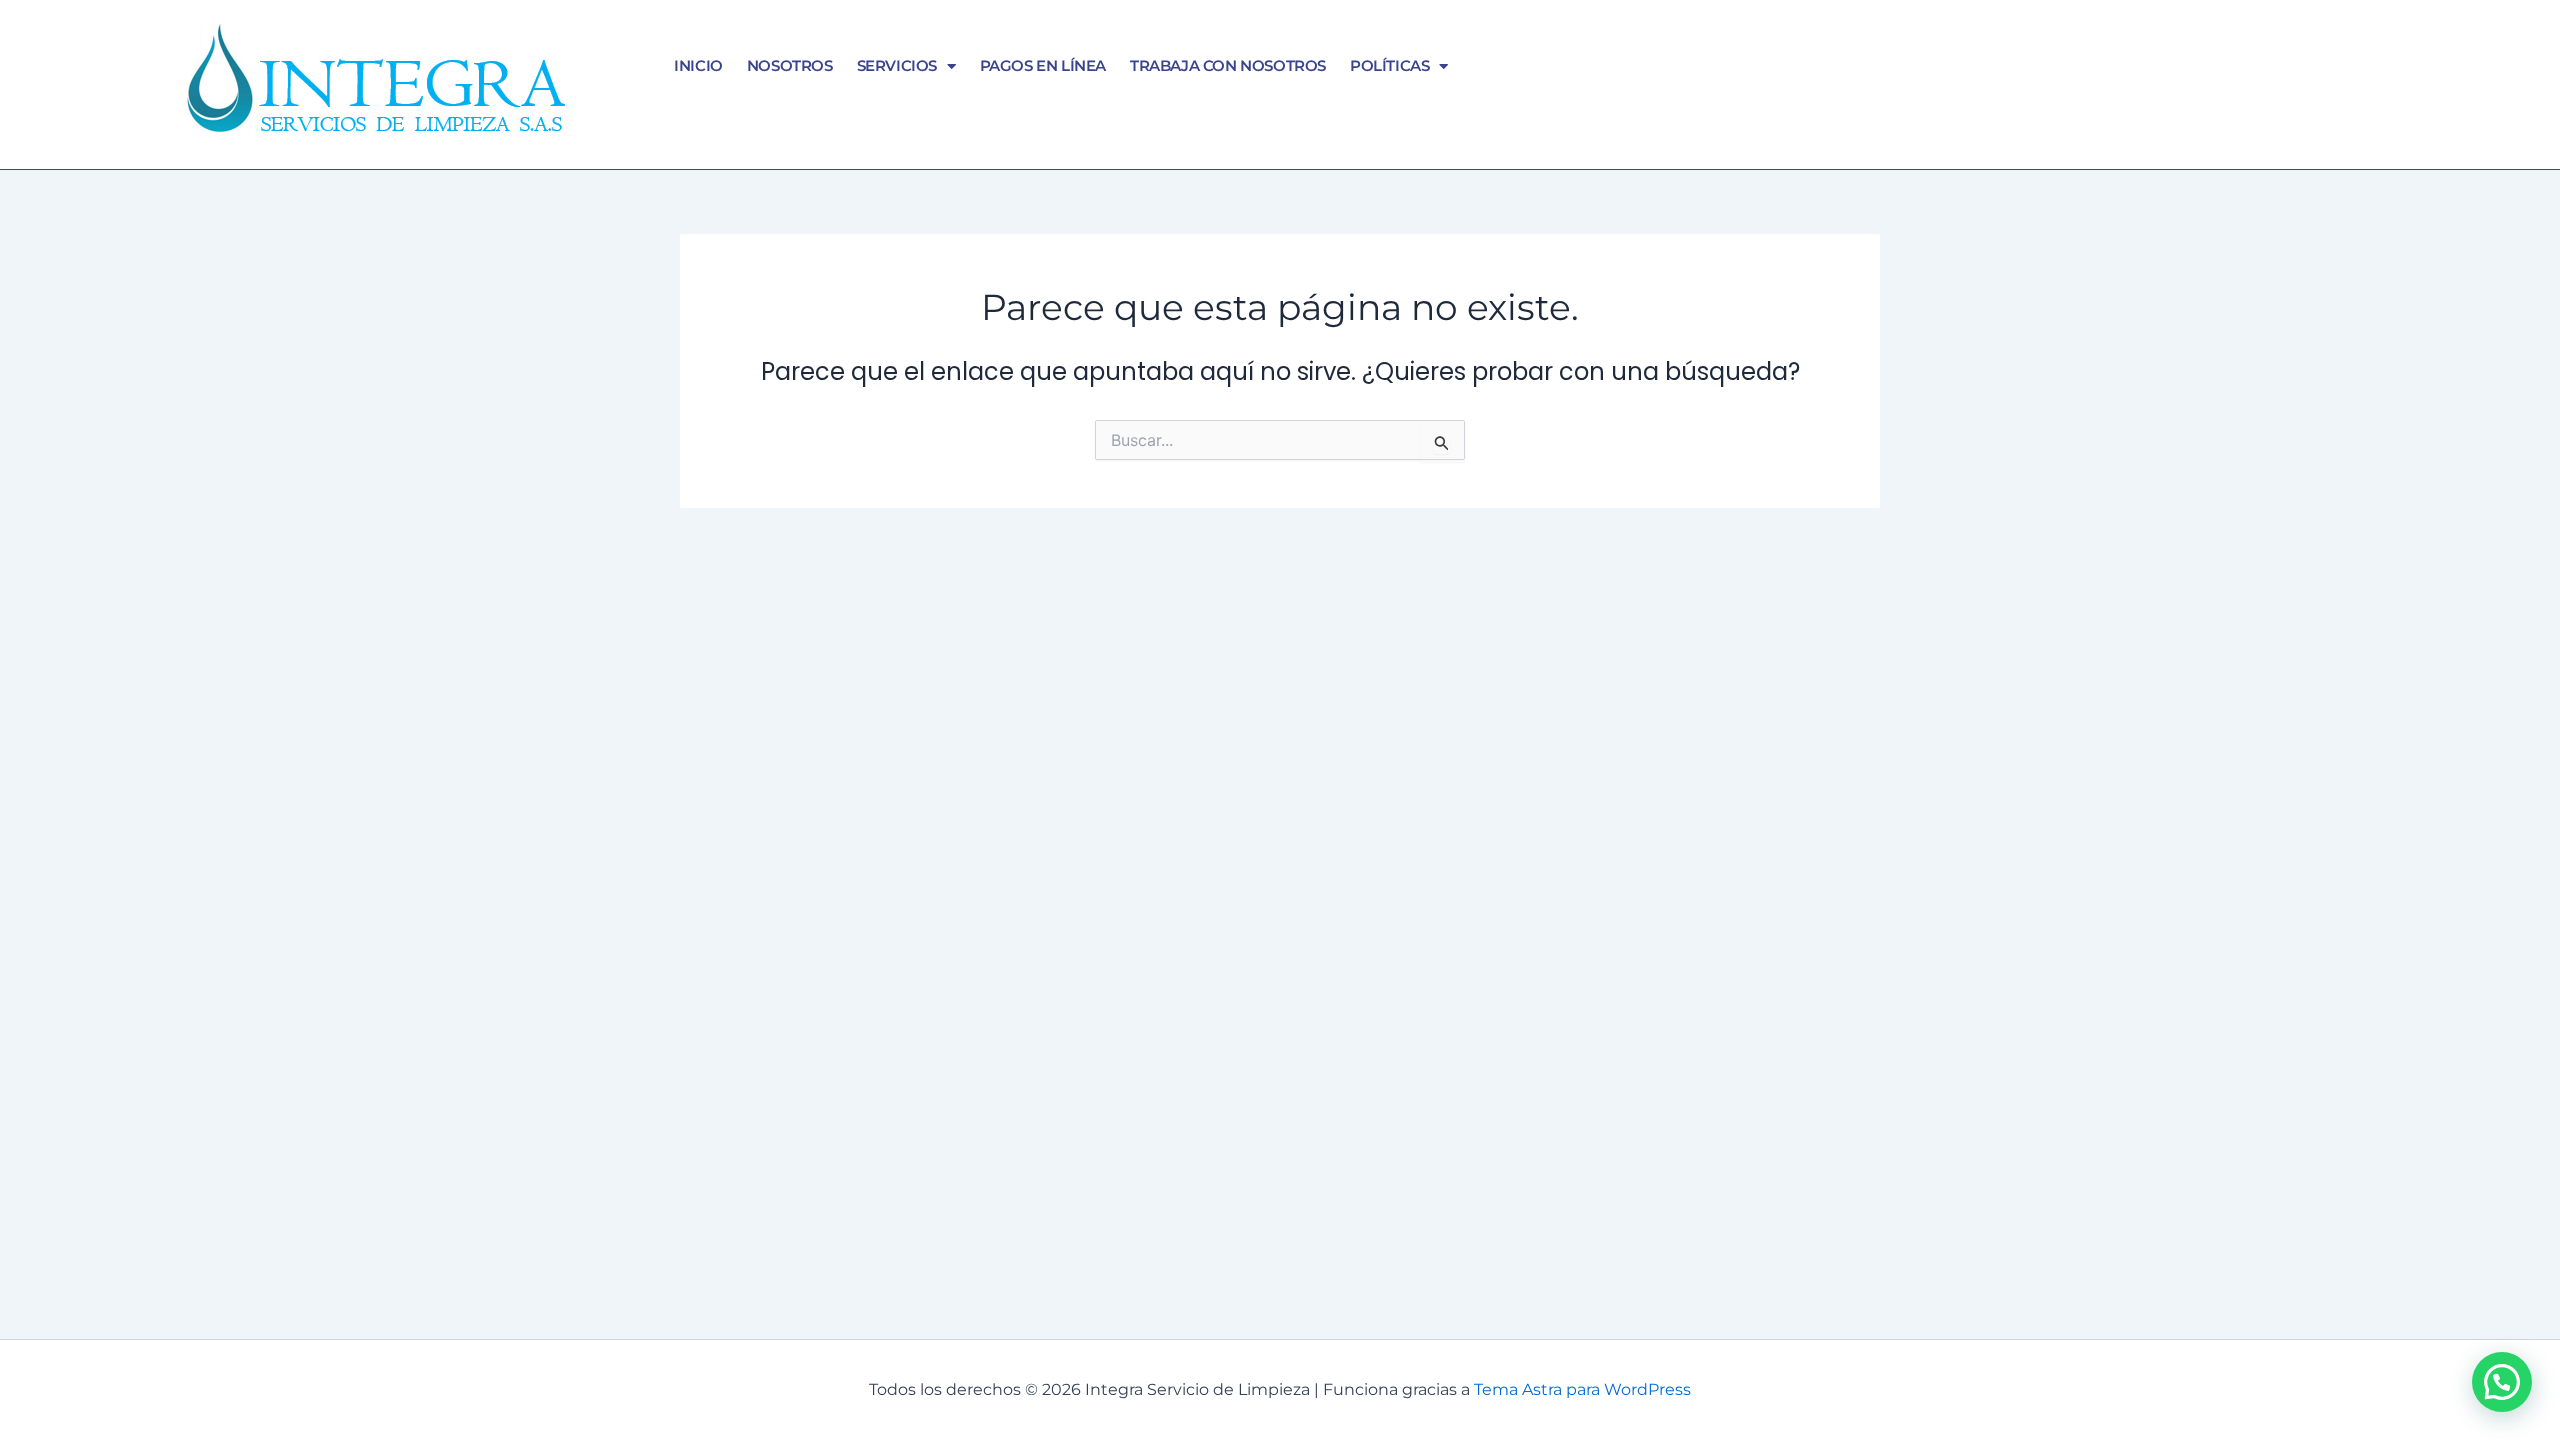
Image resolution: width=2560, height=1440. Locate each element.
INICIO (698, 65)
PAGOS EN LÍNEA (1043, 65)
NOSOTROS (790, 65)
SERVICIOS (897, 65)
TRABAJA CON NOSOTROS (1228, 65)
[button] (2502, 1382)
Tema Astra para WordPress (1582, 1389)
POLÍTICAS (1389, 65)
